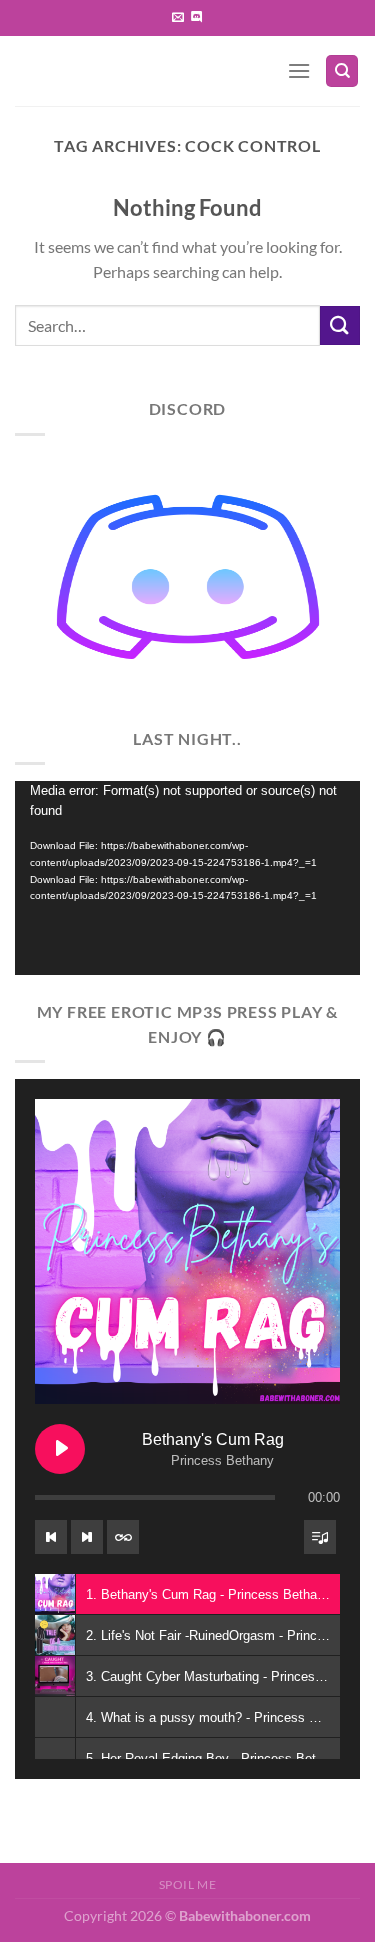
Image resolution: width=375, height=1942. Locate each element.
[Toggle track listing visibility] (320, 1537)
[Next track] (87, 1537)
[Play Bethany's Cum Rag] (60, 1449)
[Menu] (299, 70)
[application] (187, 878)
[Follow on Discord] (197, 18)
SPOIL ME (188, 1884)
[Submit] (340, 325)
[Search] (342, 71)
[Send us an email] (178, 18)
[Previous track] (51, 1537)
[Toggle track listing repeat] (123, 1537)
